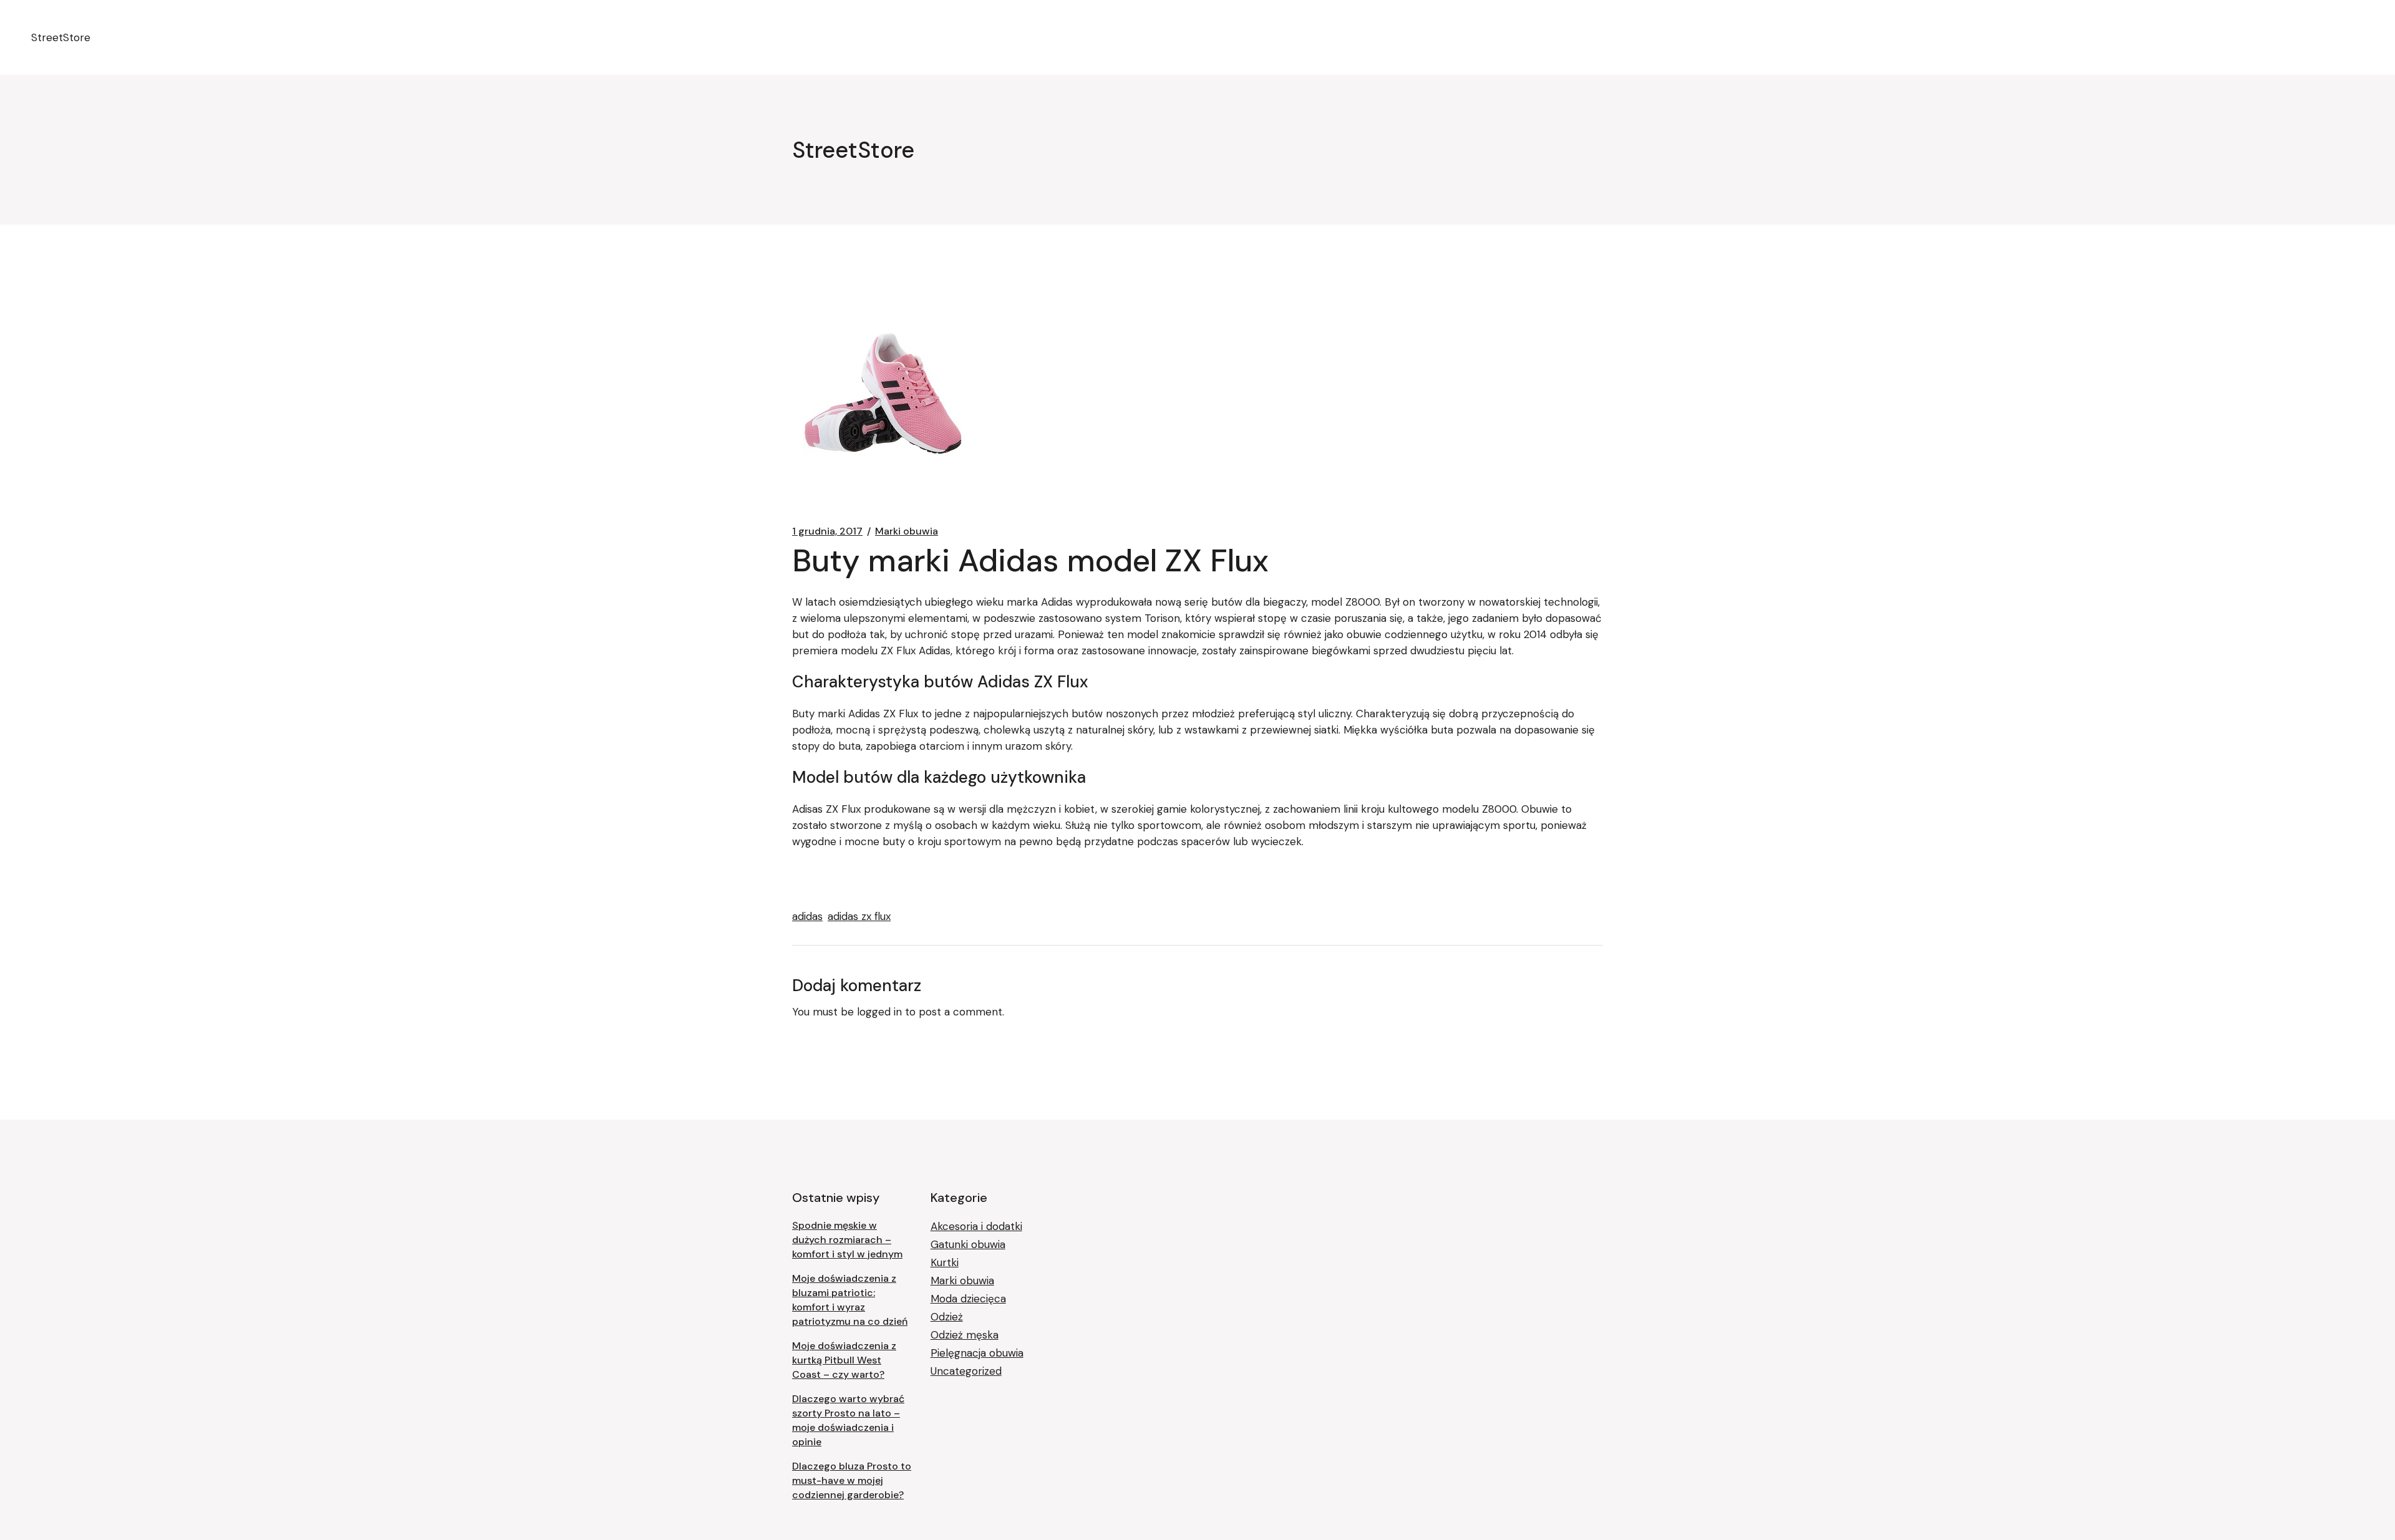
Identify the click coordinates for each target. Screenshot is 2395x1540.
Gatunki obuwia (968, 1244)
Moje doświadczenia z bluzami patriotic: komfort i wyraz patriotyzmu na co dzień (850, 1300)
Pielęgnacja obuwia (977, 1353)
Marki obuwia (907, 531)
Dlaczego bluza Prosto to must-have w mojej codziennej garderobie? (852, 1480)
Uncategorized (966, 1371)
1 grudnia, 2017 (827, 531)
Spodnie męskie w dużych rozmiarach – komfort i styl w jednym (847, 1240)
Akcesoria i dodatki (976, 1226)
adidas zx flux (859, 916)
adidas (807, 916)
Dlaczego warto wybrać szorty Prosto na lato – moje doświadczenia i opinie (848, 1420)
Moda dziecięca (968, 1299)
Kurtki (945, 1262)
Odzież (947, 1317)
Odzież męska (965, 1335)
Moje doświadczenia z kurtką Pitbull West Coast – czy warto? (844, 1360)
